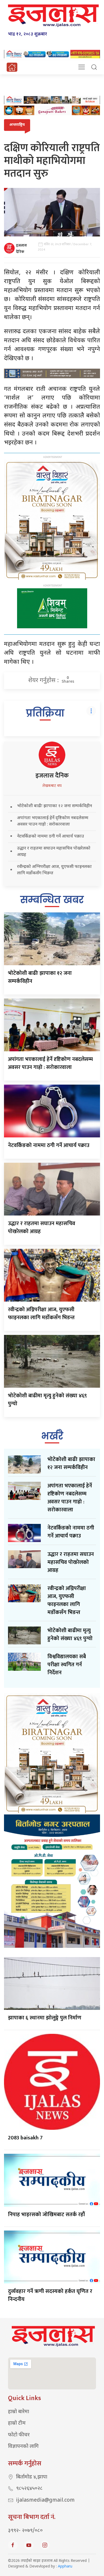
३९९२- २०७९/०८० (25, 2531)
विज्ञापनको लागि (23, 2447)
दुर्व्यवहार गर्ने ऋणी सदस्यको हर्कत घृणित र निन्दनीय (50, 2295)
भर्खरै (52, 1436)
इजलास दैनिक (21, 249)
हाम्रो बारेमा (19, 2412)
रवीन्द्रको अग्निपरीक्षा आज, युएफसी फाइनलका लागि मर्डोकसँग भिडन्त (41, 1314)
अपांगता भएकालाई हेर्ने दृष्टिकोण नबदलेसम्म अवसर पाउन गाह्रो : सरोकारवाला (50, 1063)
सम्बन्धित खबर (52, 900)
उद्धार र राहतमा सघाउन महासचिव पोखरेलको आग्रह (42, 1227)
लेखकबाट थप (52, 786)
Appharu (65, 2567)
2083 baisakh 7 (25, 2138)
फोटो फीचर (19, 2435)
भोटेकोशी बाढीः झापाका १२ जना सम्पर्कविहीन (55, 806)
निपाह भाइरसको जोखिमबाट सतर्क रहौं (46, 2215)
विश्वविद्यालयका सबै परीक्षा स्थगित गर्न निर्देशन (67, 1665)
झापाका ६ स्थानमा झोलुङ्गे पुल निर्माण (45, 2018)
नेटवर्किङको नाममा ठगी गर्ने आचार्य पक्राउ (51, 837)
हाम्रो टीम (17, 2423)
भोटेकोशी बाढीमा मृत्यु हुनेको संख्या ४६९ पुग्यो (47, 1400)
